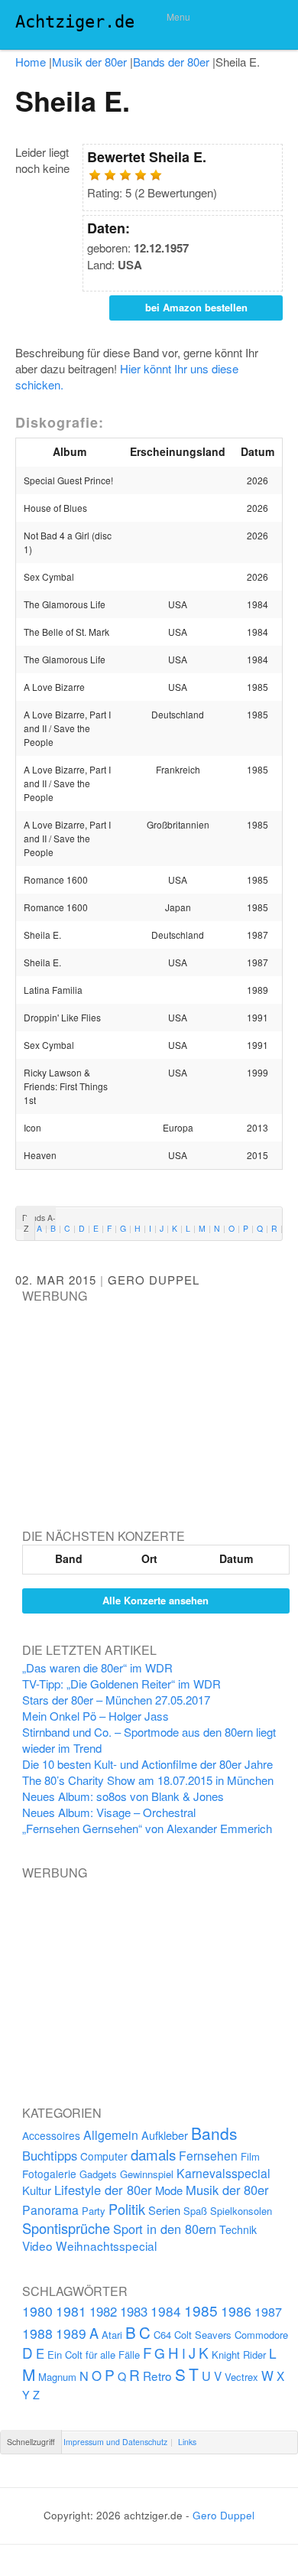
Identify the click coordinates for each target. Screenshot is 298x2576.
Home (31, 62)
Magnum (57, 2377)
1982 (103, 2311)
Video (37, 2245)
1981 (71, 2311)
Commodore (261, 2335)
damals (153, 2154)
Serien (164, 2210)
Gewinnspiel (147, 2174)
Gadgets (98, 2174)
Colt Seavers (203, 2335)
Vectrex (241, 2377)
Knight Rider (239, 2355)
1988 (37, 2333)
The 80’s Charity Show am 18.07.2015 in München (148, 1780)
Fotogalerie (49, 2174)
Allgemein (111, 2135)
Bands (214, 2133)
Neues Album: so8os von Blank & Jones (123, 1796)
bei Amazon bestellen (196, 307)
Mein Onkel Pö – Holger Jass (96, 1716)
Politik (127, 2209)
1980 (37, 2311)
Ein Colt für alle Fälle (94, 2355)
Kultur (37, 2190)
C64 (162, 2335)
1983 (134, 2311)
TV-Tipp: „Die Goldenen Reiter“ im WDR (121, 1684)
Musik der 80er (89, 62)
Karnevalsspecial (223, 2173)
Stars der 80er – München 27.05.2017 (116, 1700)
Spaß (195, 2211)
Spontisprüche (66, 2228)
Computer (104, 2156)
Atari (112, 2335)
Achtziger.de (75, 22)
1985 (201, 2310)
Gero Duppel (154, 1280)
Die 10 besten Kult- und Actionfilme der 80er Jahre (147, 1764)
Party (94, 2211)
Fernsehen (208, 2155)
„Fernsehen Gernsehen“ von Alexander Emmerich (147, 1828)
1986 (236, 2311)
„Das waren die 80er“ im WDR (97, 1667)
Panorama (50, 2210)
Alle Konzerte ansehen (155, 1600)
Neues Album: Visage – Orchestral (109, 1812)
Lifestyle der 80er (103, 2190)
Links (187, 2442)
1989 (71, 2333)
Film (250, 2156)
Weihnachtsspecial (106, 2245)
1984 (166, 2311)
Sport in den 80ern (165, 2229)
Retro (157, 2376)
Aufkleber (165, 2135)
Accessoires (51, 2135)
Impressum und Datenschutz (115, 2442)
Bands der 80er (171, 62)
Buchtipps (50, 2155)
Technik (238, 2229)
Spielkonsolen (241, 2211)
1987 (268, 2311)
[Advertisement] (137, 1400)
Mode (169, 2190)
